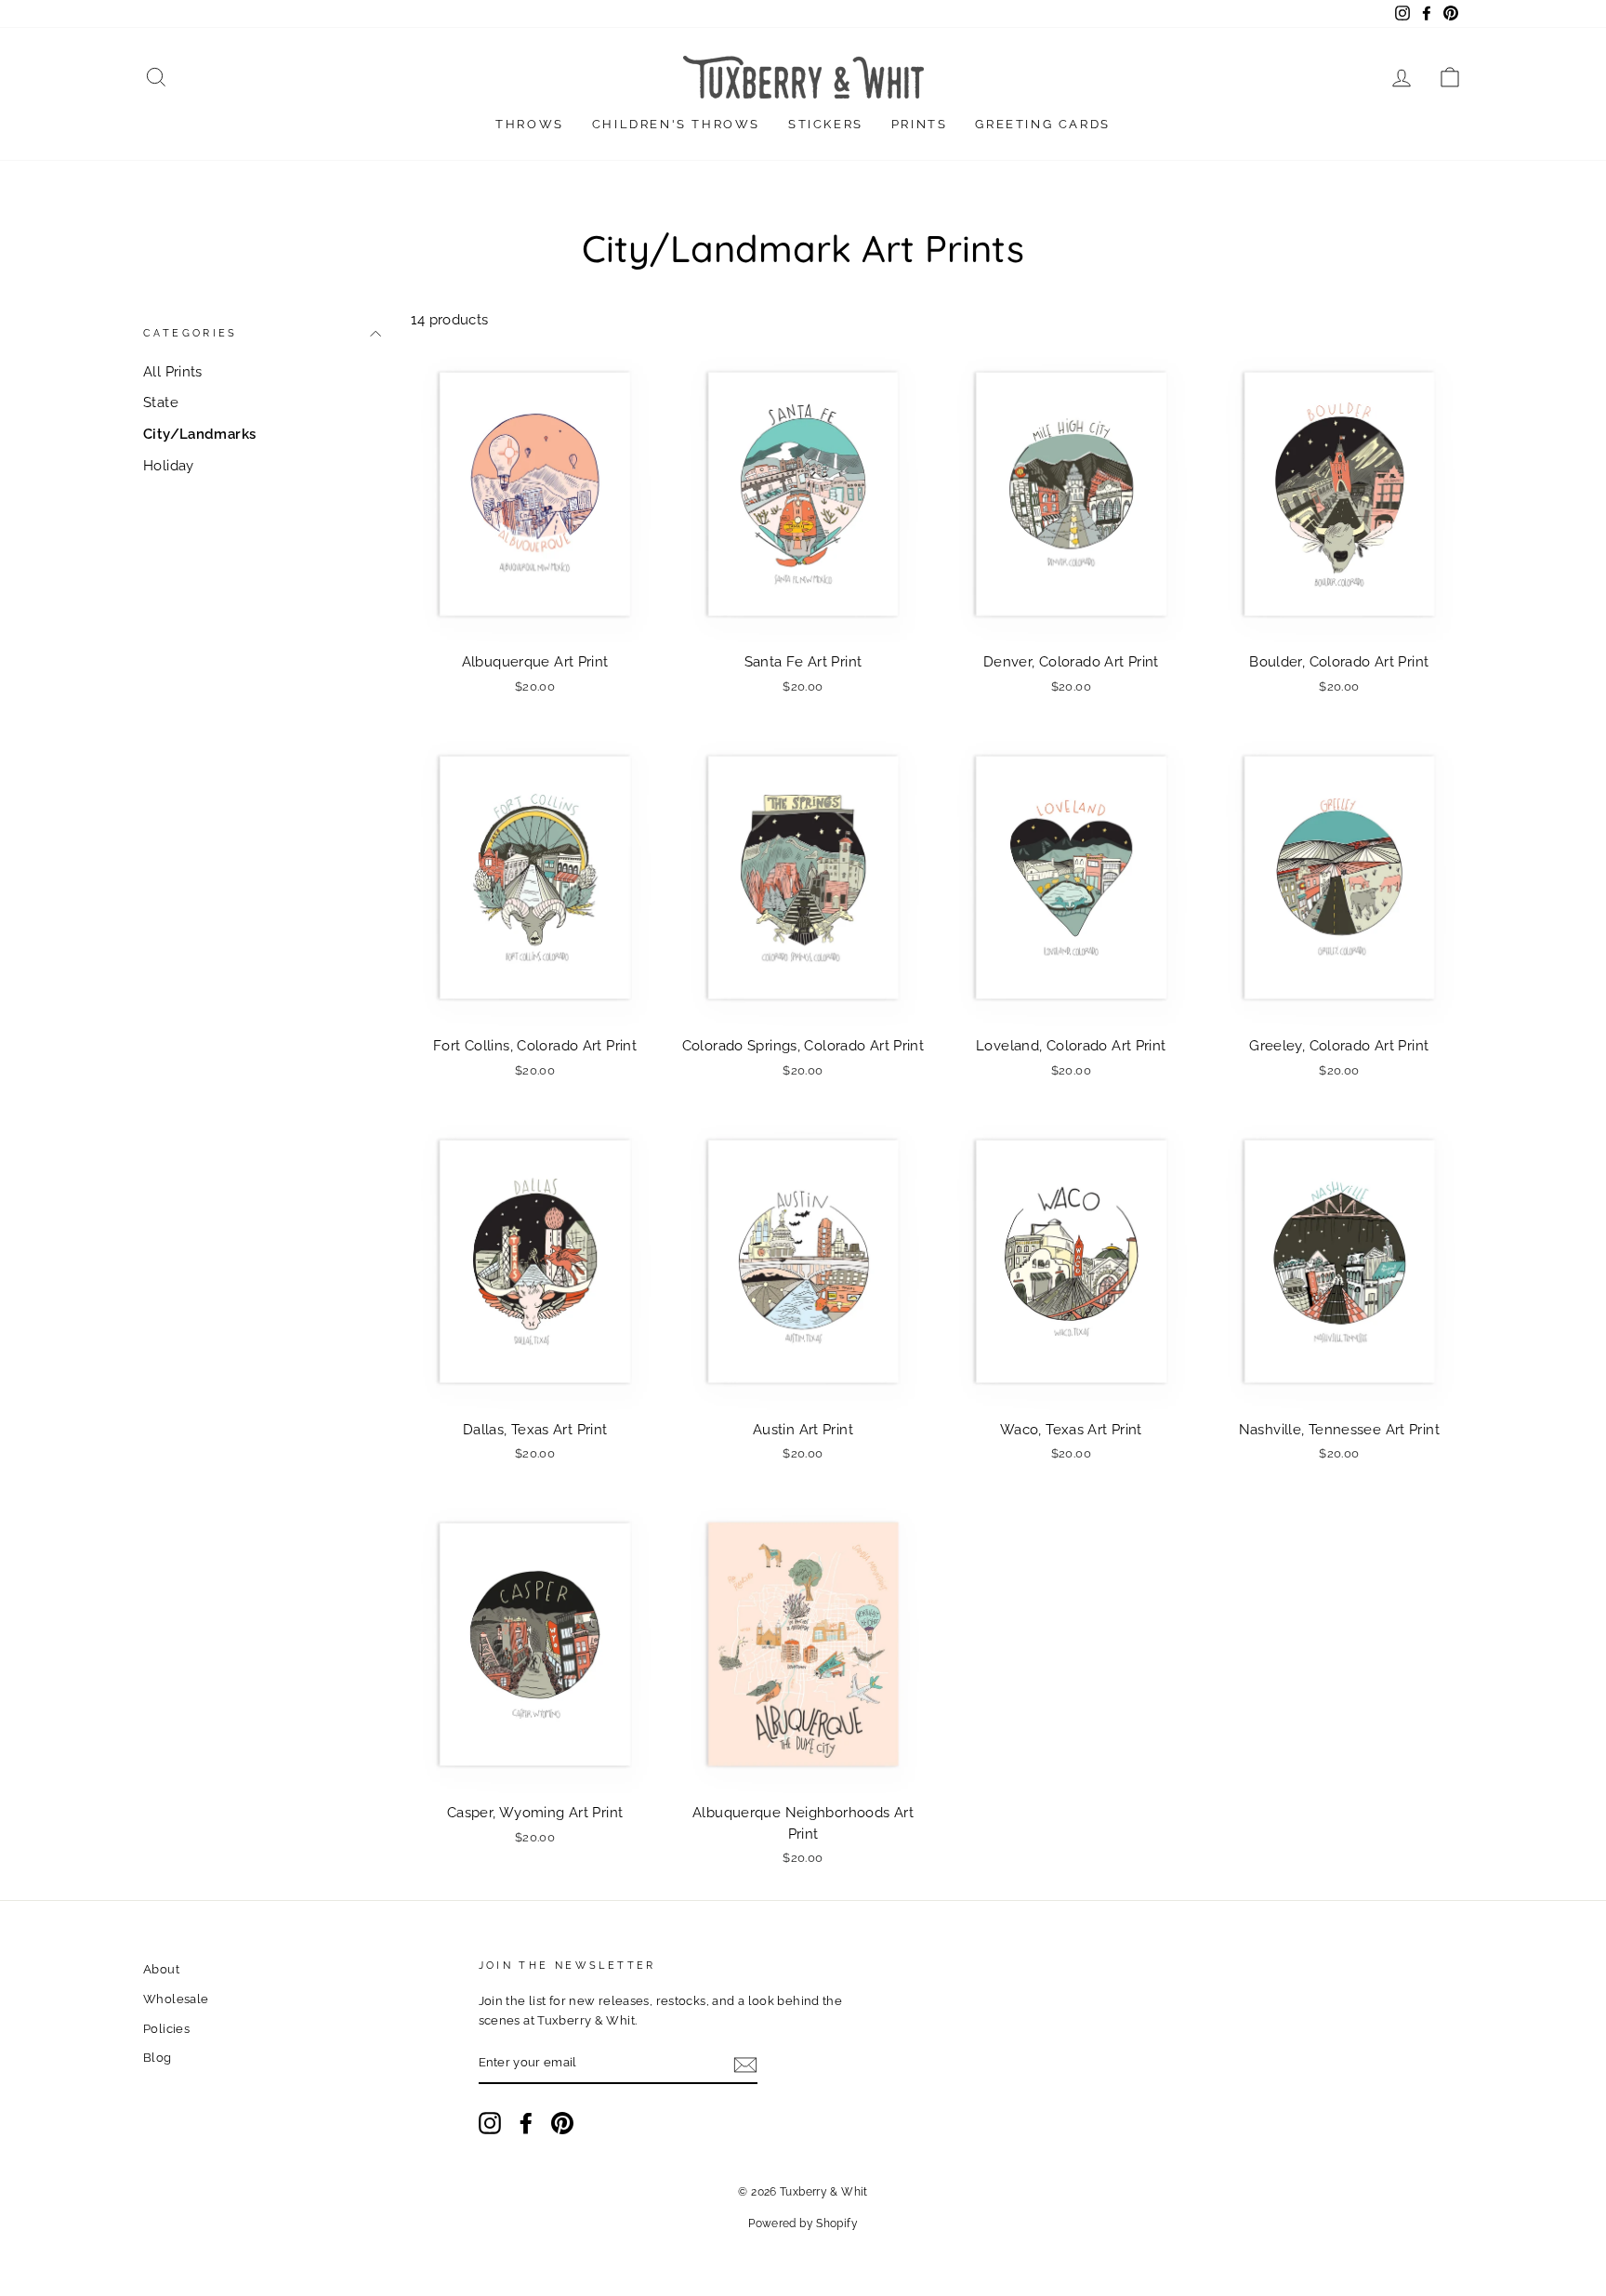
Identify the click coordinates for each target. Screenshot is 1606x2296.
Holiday (169, 466)
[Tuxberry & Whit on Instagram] (490, 2123)
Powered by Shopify (803, 2223)
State (161, 402)
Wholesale (176, 1999)
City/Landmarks (199, 434)
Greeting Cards (1042, 124)
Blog (158, 2058)
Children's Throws (676, 124)
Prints (920, 124)
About (161, 1969)
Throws (530, 124)
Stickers (826, 124)
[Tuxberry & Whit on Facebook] (526, 2123)
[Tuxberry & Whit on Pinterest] (562, 2123)
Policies (166, 2029)
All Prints (173, 372)
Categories (191, 334)
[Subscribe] (745, 2064)
